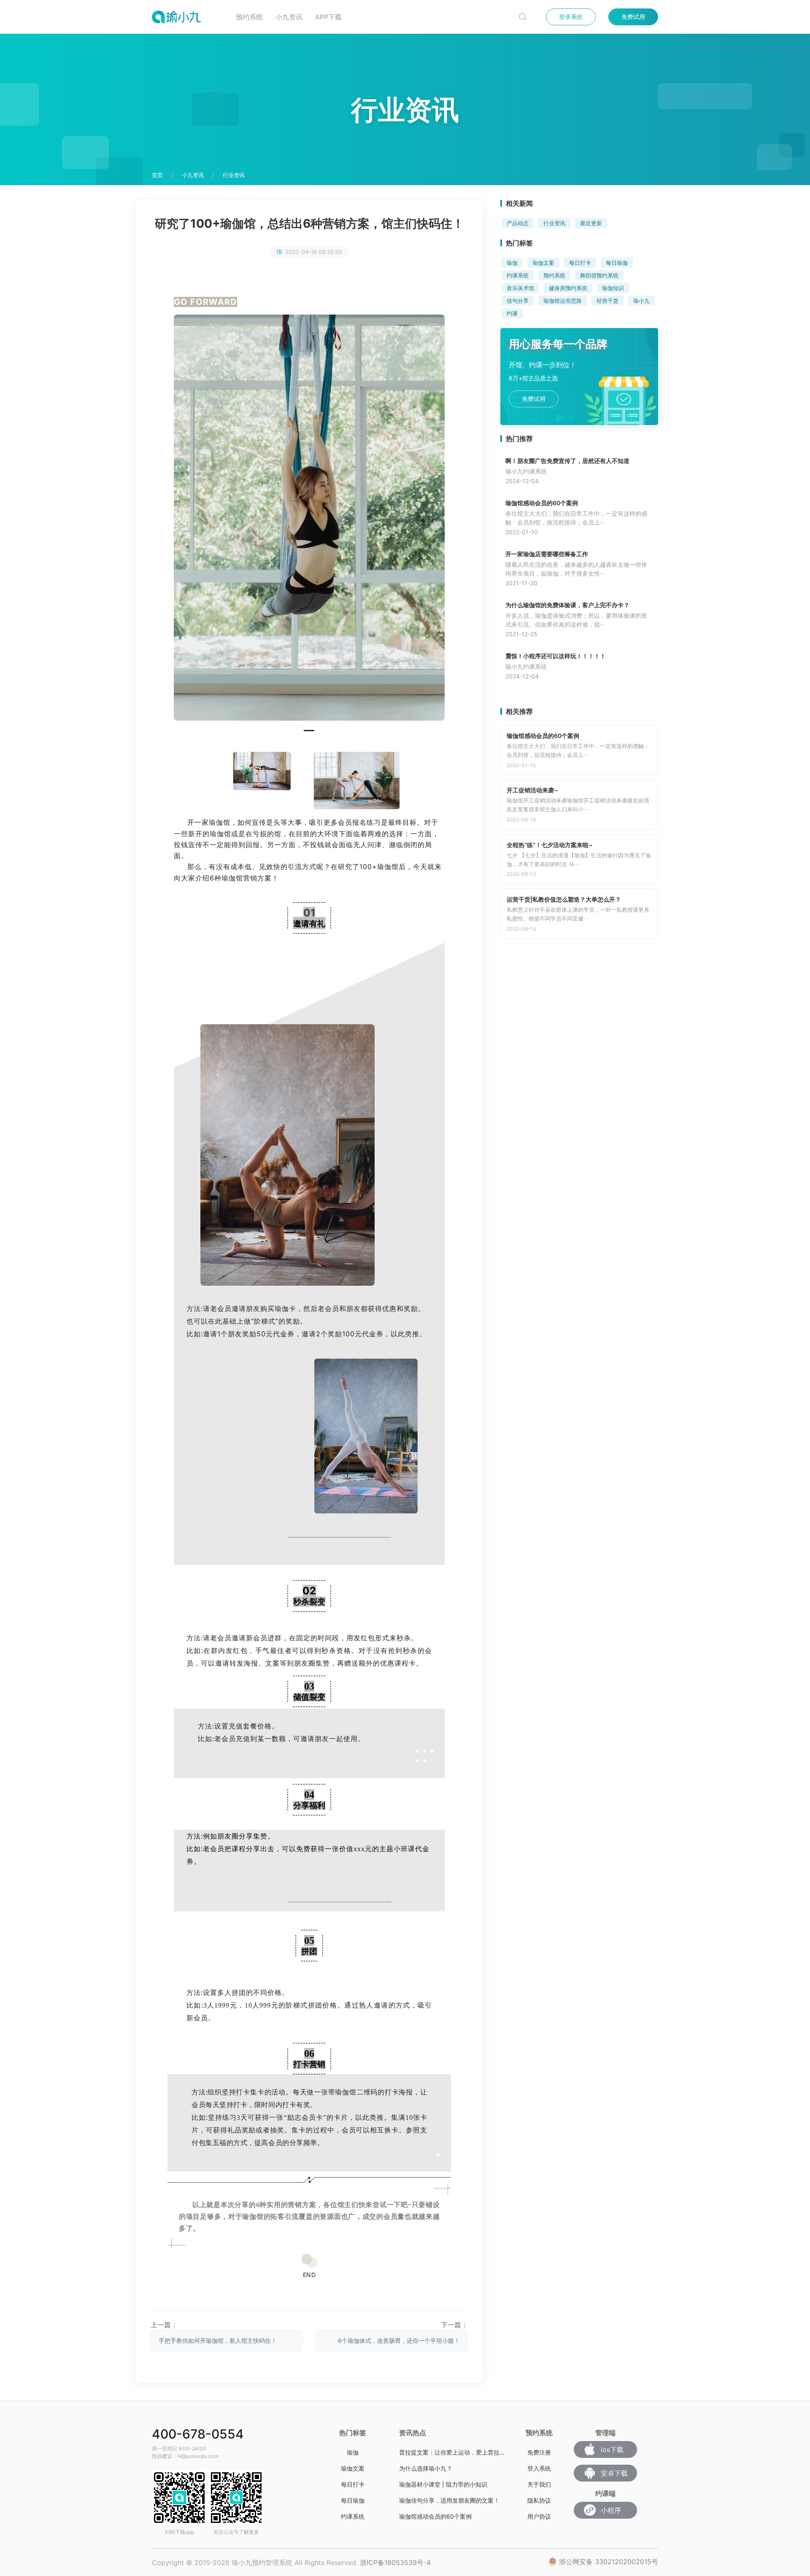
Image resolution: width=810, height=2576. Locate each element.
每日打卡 (580, 263)
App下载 (328, 17)
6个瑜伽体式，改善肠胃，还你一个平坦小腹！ (399, 2340)
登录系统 (571, 17)
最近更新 (591, 223)
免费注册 (539, 2452)
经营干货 (607, 301)
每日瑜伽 (617, 263)
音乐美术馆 (520, 288)
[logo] (188, 17)
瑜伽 (512, 263)
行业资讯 (554, 223)
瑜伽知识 (613, 288)
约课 (512, 313)
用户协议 (539, 2516)
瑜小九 (641, 301)
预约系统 (249, 17)
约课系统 (518, 275)
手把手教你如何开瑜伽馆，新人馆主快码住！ (218, 2340)
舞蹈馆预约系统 (599, 275)
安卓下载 (614, 2473)
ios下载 (612, 2449)
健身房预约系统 (568, 288)
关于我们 (539, 2484)
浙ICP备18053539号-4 (395, 2563)
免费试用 (633, 17)
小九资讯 (289, 17)
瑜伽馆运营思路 (563, 301)
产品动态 (518, 223)
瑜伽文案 (543, 263)
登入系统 (539, 2468)
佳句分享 (518, 301)
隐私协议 (539, 2500)
